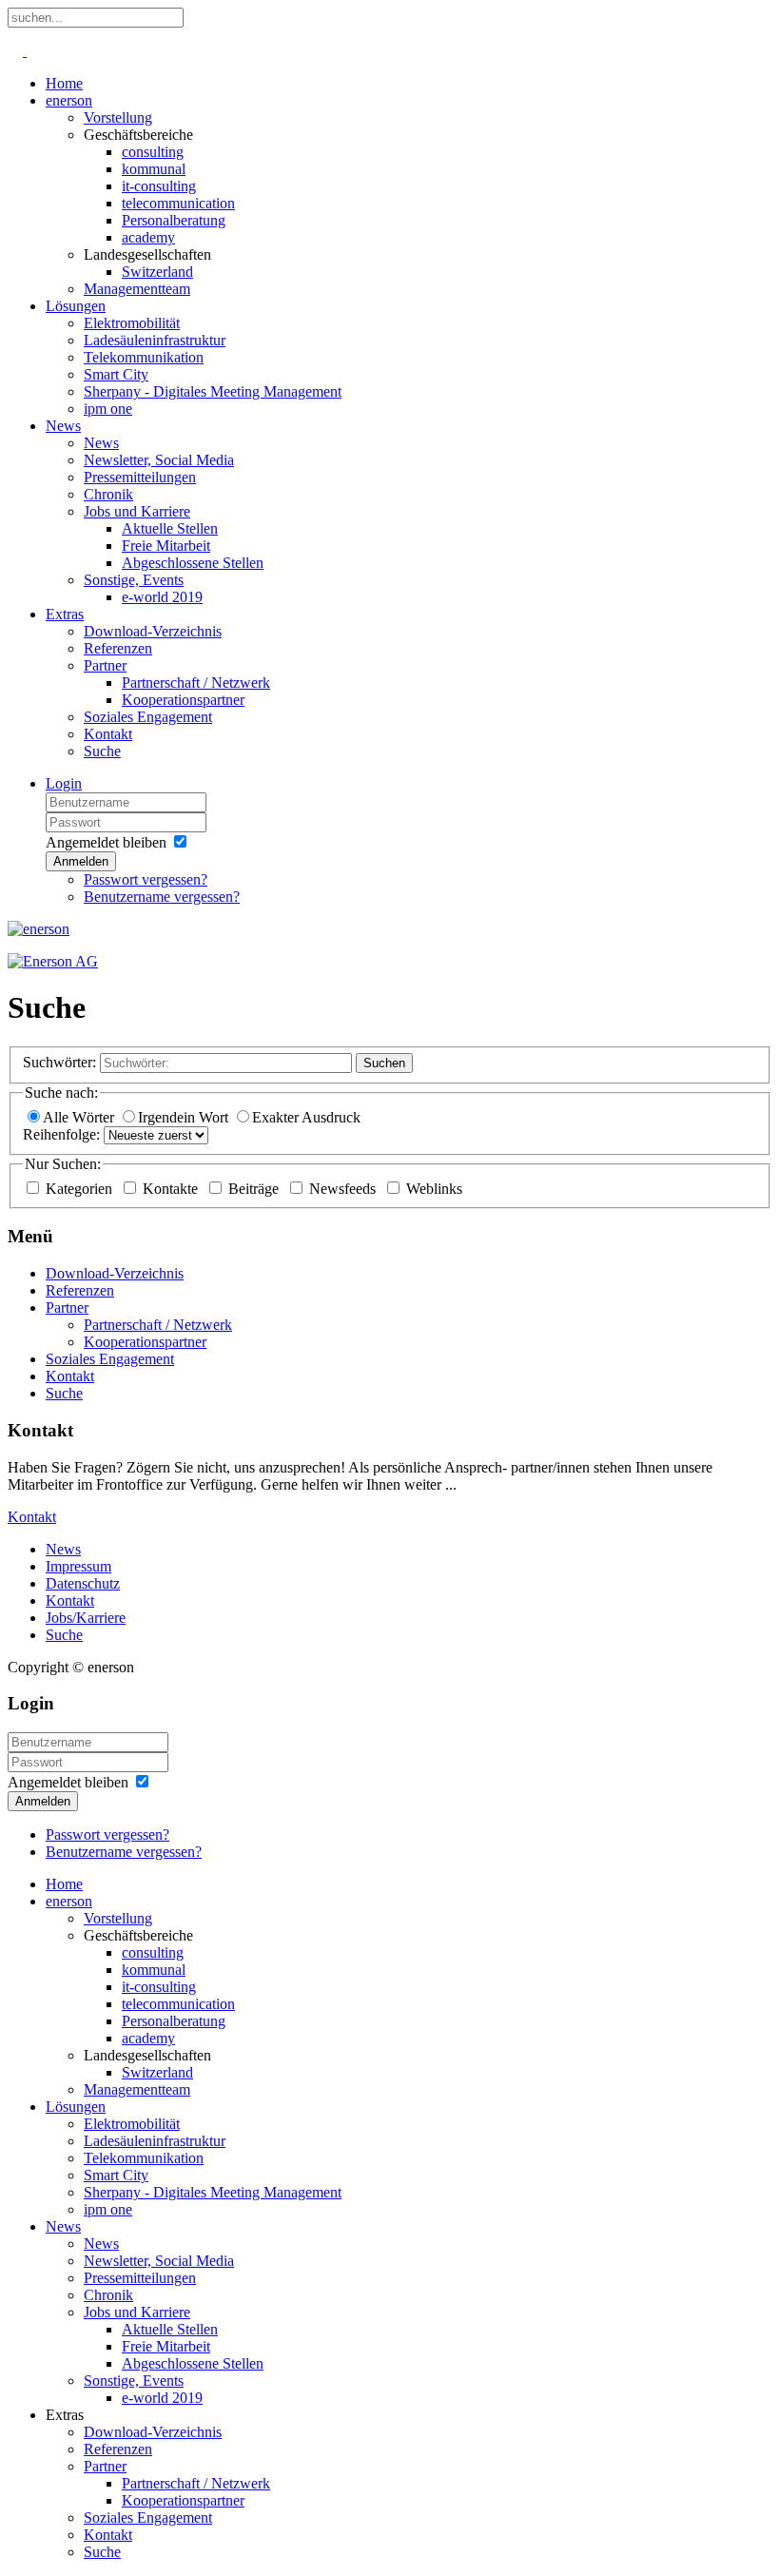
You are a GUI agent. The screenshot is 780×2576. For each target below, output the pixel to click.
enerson (69, 100)
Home (64, 83)
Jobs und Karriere (137, 511)
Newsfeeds (344, 1189)
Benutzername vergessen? (162, 897)
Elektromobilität (132, 323)
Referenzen (118, 648)
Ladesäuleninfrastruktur (155, 340)
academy (148, 237)
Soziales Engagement (148, 717)
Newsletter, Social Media (159, 460)
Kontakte (172, 1189)
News (63, 426)
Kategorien (81, 1189)
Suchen (384, 1063)
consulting (153, 152)
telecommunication (178, 203)
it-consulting (159, 186)
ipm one (108, 409)
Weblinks (434, 1189)
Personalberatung (174, 220)
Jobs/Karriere (86, 1618)
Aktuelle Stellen (170, 528)
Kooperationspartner (183, 700)
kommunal (154, 169)
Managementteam (137, 289)
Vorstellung (118, 117)
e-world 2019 (162, 597)
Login (64, 783)
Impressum (78, 1566)
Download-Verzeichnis (153, 631)
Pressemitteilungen (140, 477)
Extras (65, 614)
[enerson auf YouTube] (25, 51)
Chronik (108, 494)
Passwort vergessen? (146, 879)
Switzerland (157, 272)
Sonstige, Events (134, 580)
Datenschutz (83, 1583)
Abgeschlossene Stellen (193, 563)
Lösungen (76, 306)
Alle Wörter (80, 1117)
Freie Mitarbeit (166, 546)
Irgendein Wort (185, 1117)
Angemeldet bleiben (106, 842)
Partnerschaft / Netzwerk (196, 683)
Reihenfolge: (61, 1134)
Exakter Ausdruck (306, 1117)
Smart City (116, 374)
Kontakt (108, 734)
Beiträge (255, 1189)
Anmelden (81, 861)
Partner (105, 665)
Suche (102, 751)
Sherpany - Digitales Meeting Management (213, 391)
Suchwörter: (59, 1062)
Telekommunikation (144, 357)
